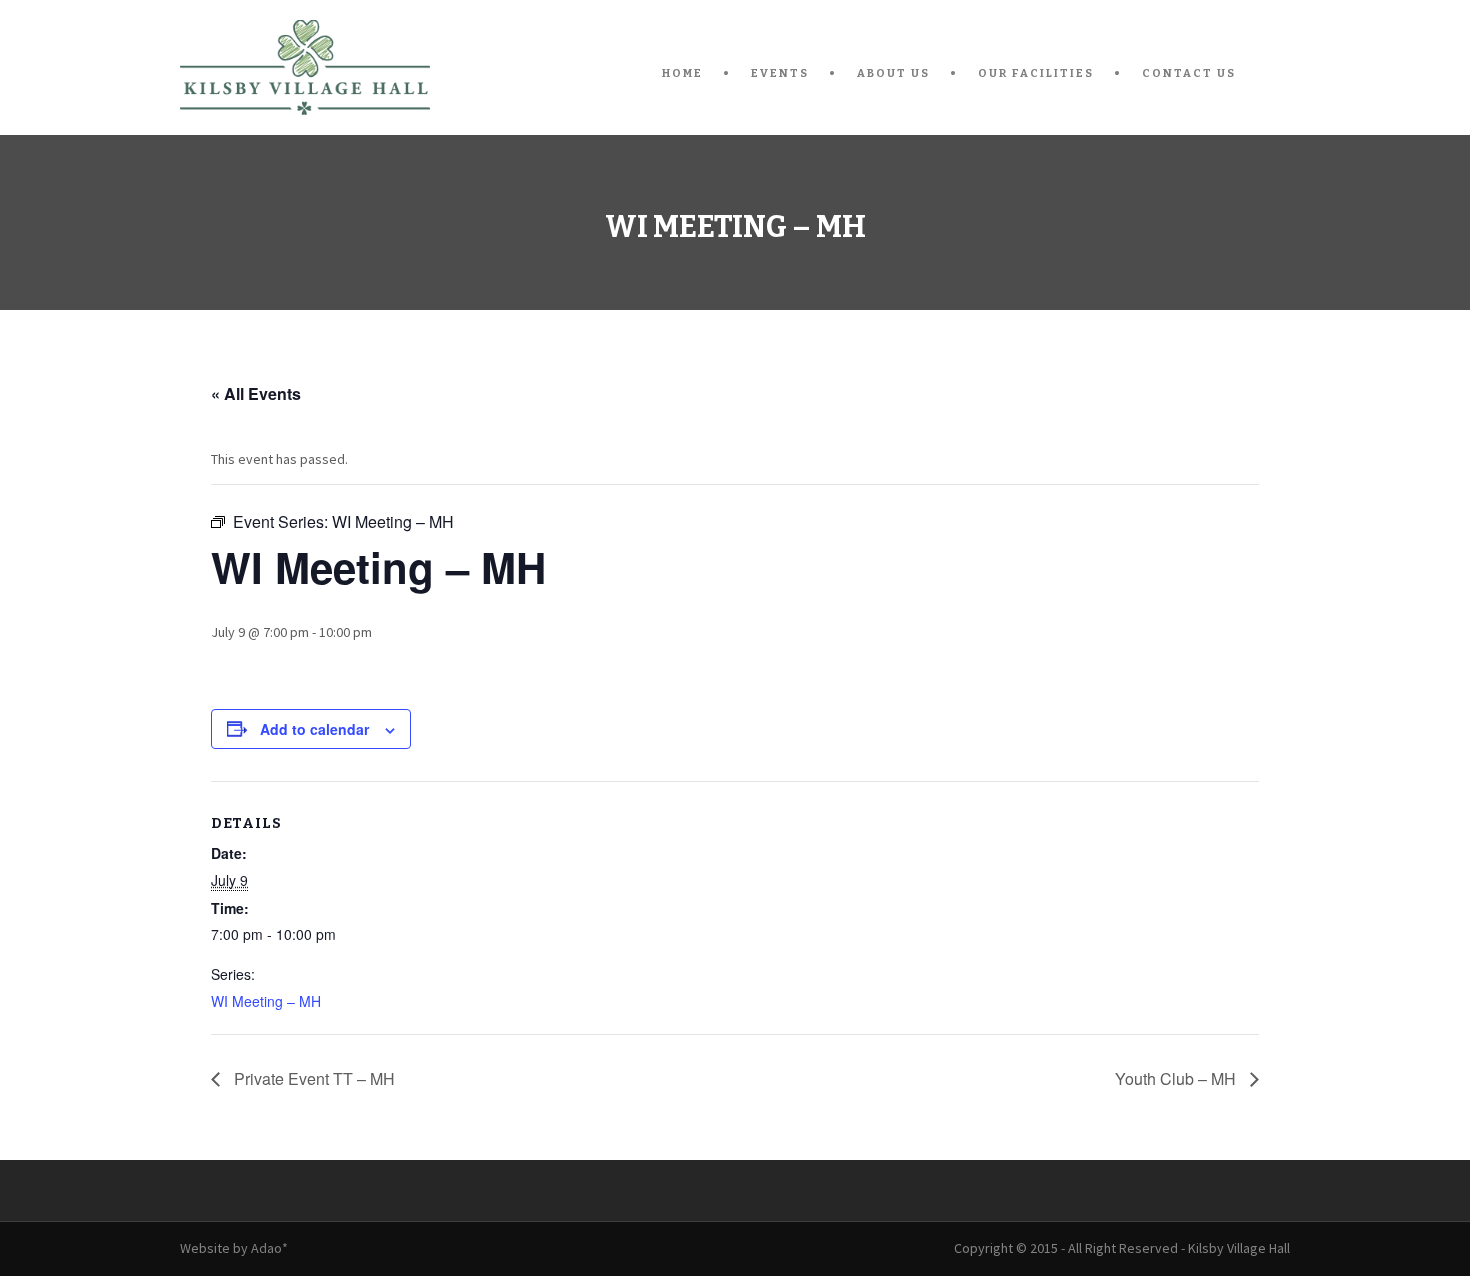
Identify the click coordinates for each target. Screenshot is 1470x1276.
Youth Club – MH (1177, 1078)
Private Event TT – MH (312, 1078)
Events (780, 73)
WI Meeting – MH (266, 1001)
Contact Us (1189, 73)
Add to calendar (314, 729)
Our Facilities (1036, 73)
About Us (893, 73)
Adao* (269, 1248)
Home (682, 73)
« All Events (256, 393)
